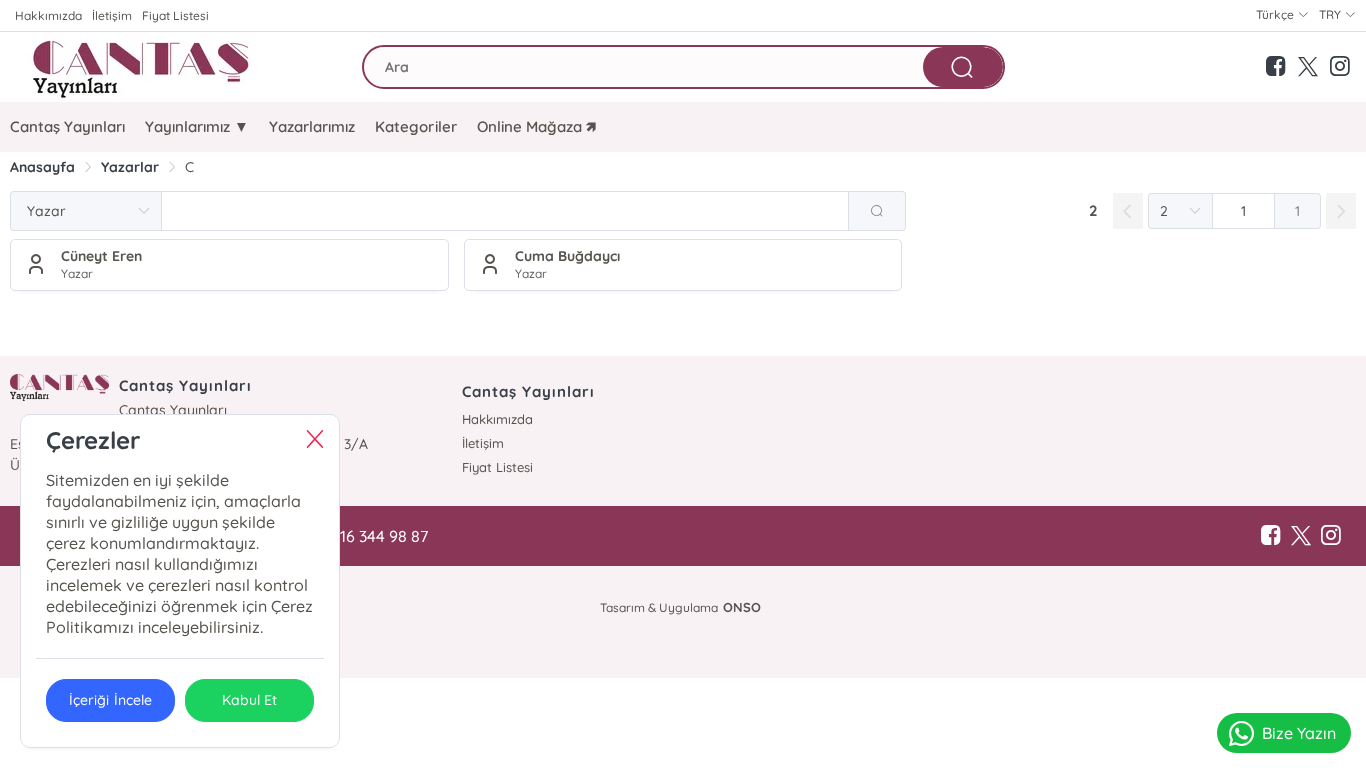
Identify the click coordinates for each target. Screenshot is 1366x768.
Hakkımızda (48, 15)
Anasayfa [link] (42, 167)
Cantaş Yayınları (67, 126)
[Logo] (144, 67)
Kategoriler (415, 126)
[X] (1301, 536)
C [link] (189, 167)
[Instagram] (1331, 536)
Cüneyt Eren (101, 256)
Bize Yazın (1299, 733)
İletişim (112, 15)
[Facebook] (1271, 536)
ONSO (742, 607)
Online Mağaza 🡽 (536, 126)
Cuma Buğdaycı (567, 256)
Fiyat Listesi (175, 15)
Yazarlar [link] (130, 167)
